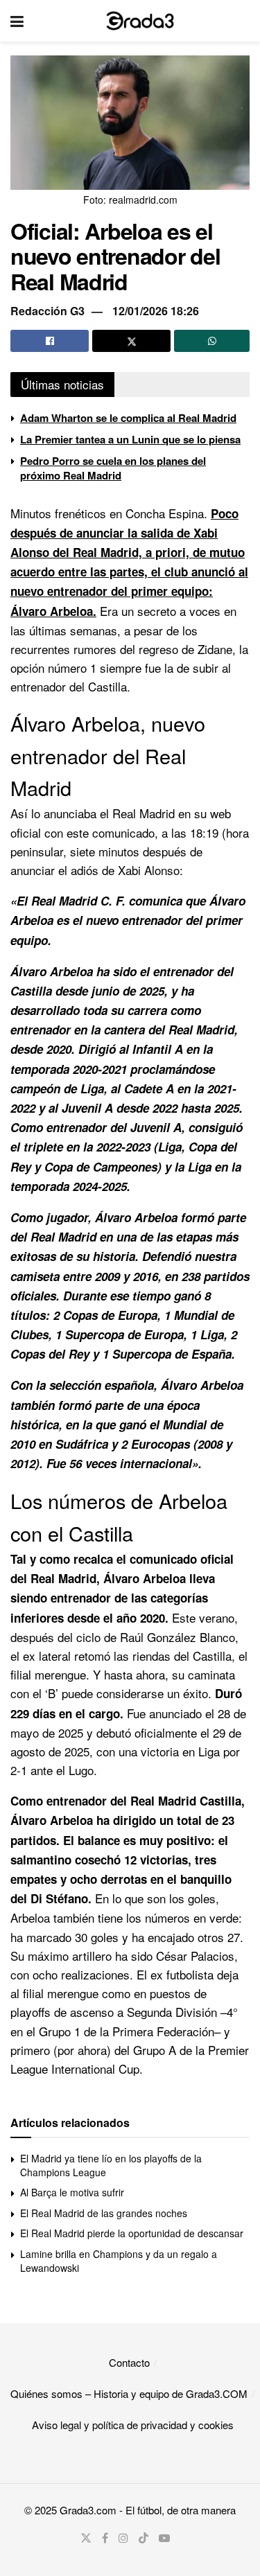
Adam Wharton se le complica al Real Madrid (128, 418)
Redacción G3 (47, 311)
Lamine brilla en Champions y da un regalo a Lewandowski (119, 2261)
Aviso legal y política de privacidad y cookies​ (133, 2425)
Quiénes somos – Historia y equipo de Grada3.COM (129, 2393)
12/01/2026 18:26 (156, 311)
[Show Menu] (17, 21)
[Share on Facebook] (50, 341)
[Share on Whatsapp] (212, 341)
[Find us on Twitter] (86, 2538)
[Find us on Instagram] (123, 2538)
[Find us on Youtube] (164, 2538)
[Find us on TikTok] (144, 2538)
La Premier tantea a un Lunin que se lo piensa (130, 439)
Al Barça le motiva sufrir (72, 2192)
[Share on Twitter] (131, 341)
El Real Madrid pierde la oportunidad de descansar (132, 2233)
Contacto (129, 2362)
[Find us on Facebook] (105, 2538)
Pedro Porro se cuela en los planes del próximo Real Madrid (113, 468)
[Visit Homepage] (140, 21)
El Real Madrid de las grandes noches (104, 2213)
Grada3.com (88, 2510)
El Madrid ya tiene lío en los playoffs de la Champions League (111, 2165)
